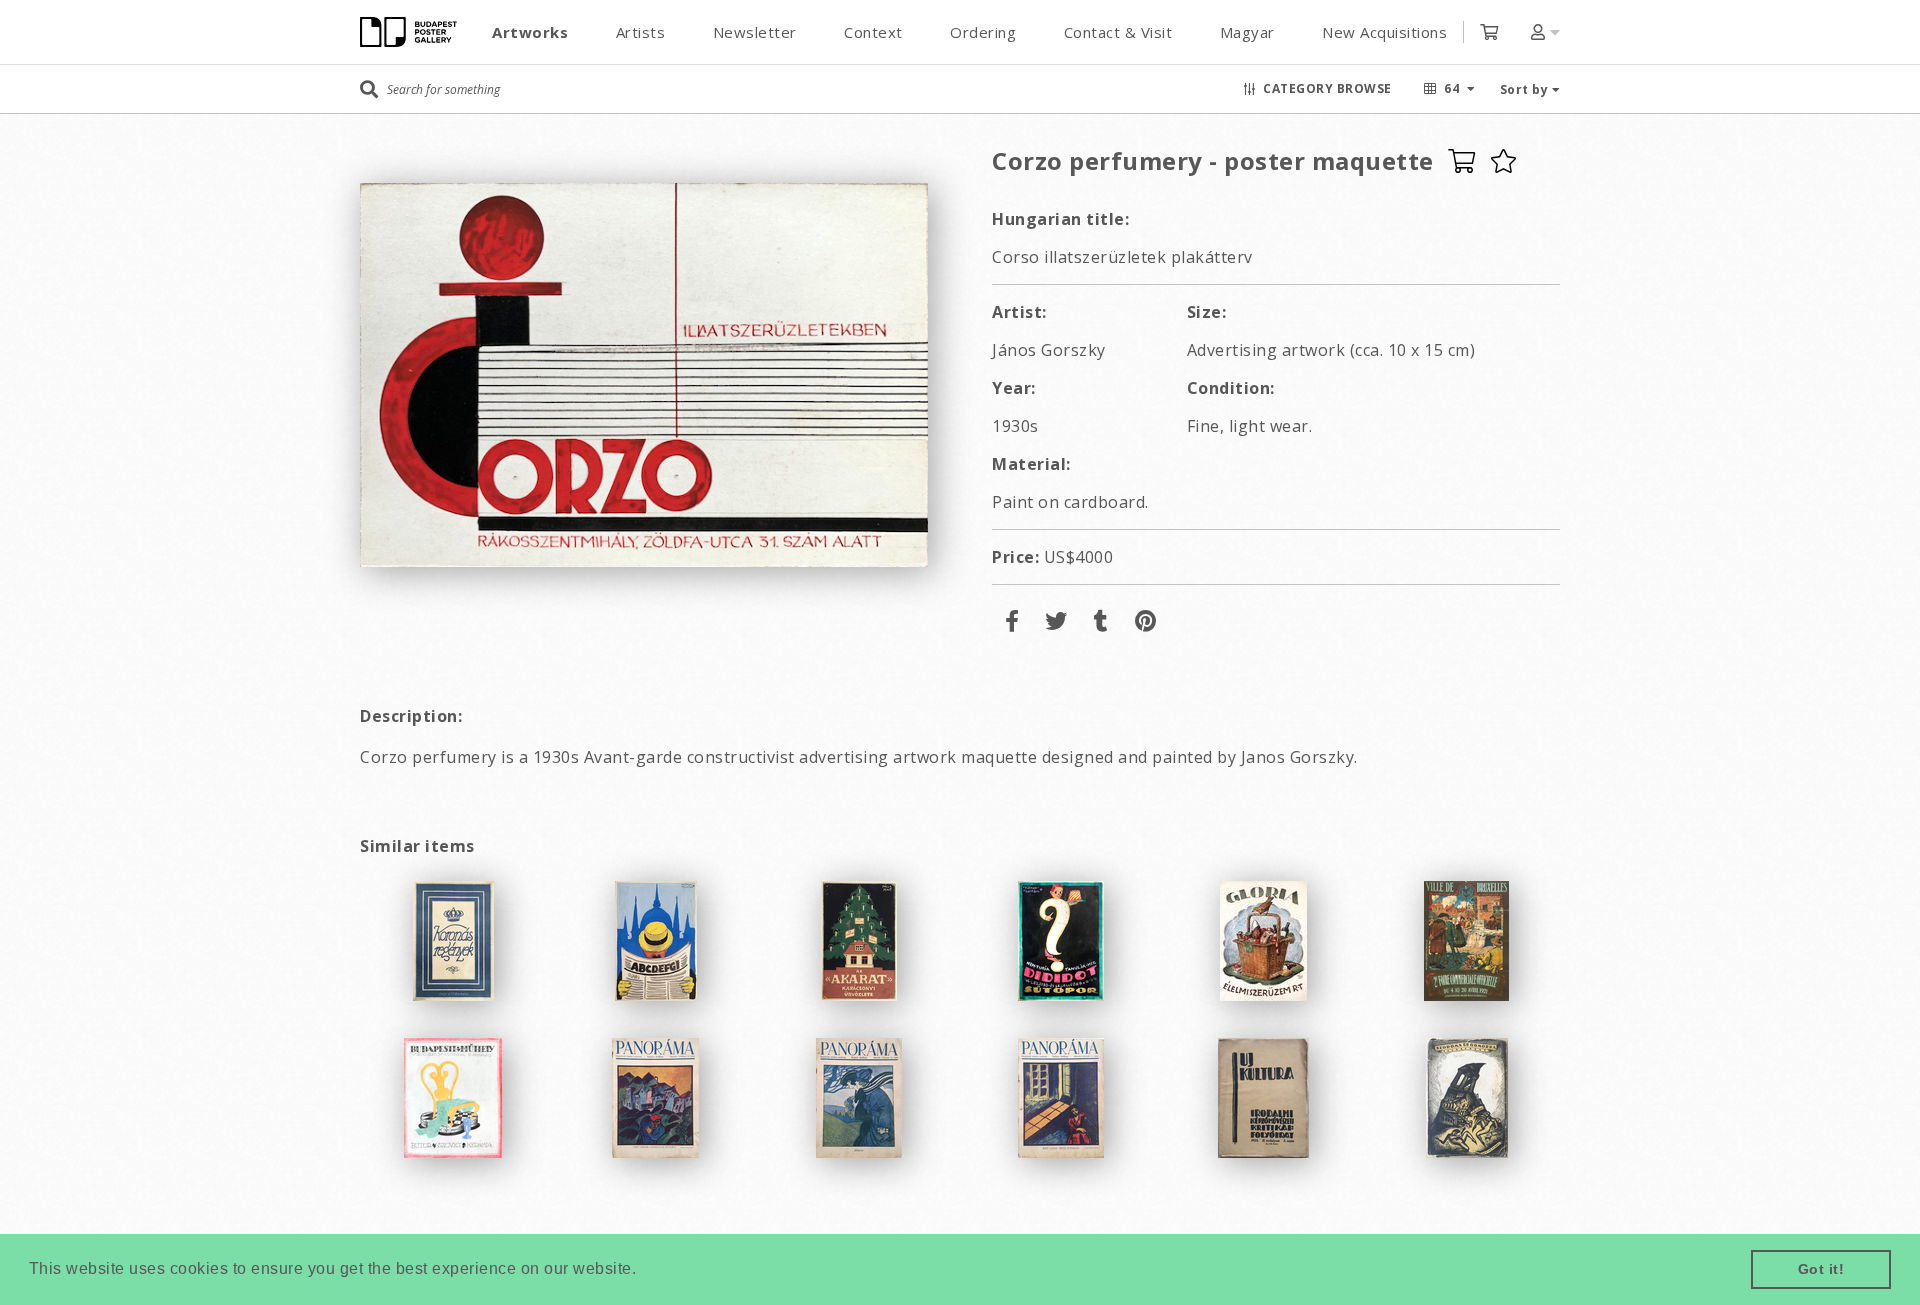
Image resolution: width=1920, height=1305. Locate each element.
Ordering (983, 32)
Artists (641, 32)
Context (873, 32)
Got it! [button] (1821, 1269)
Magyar (1247, 32)
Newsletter (755, 32)
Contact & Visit (1118, 32)
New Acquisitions (1384, 32)
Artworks (530, 32)
